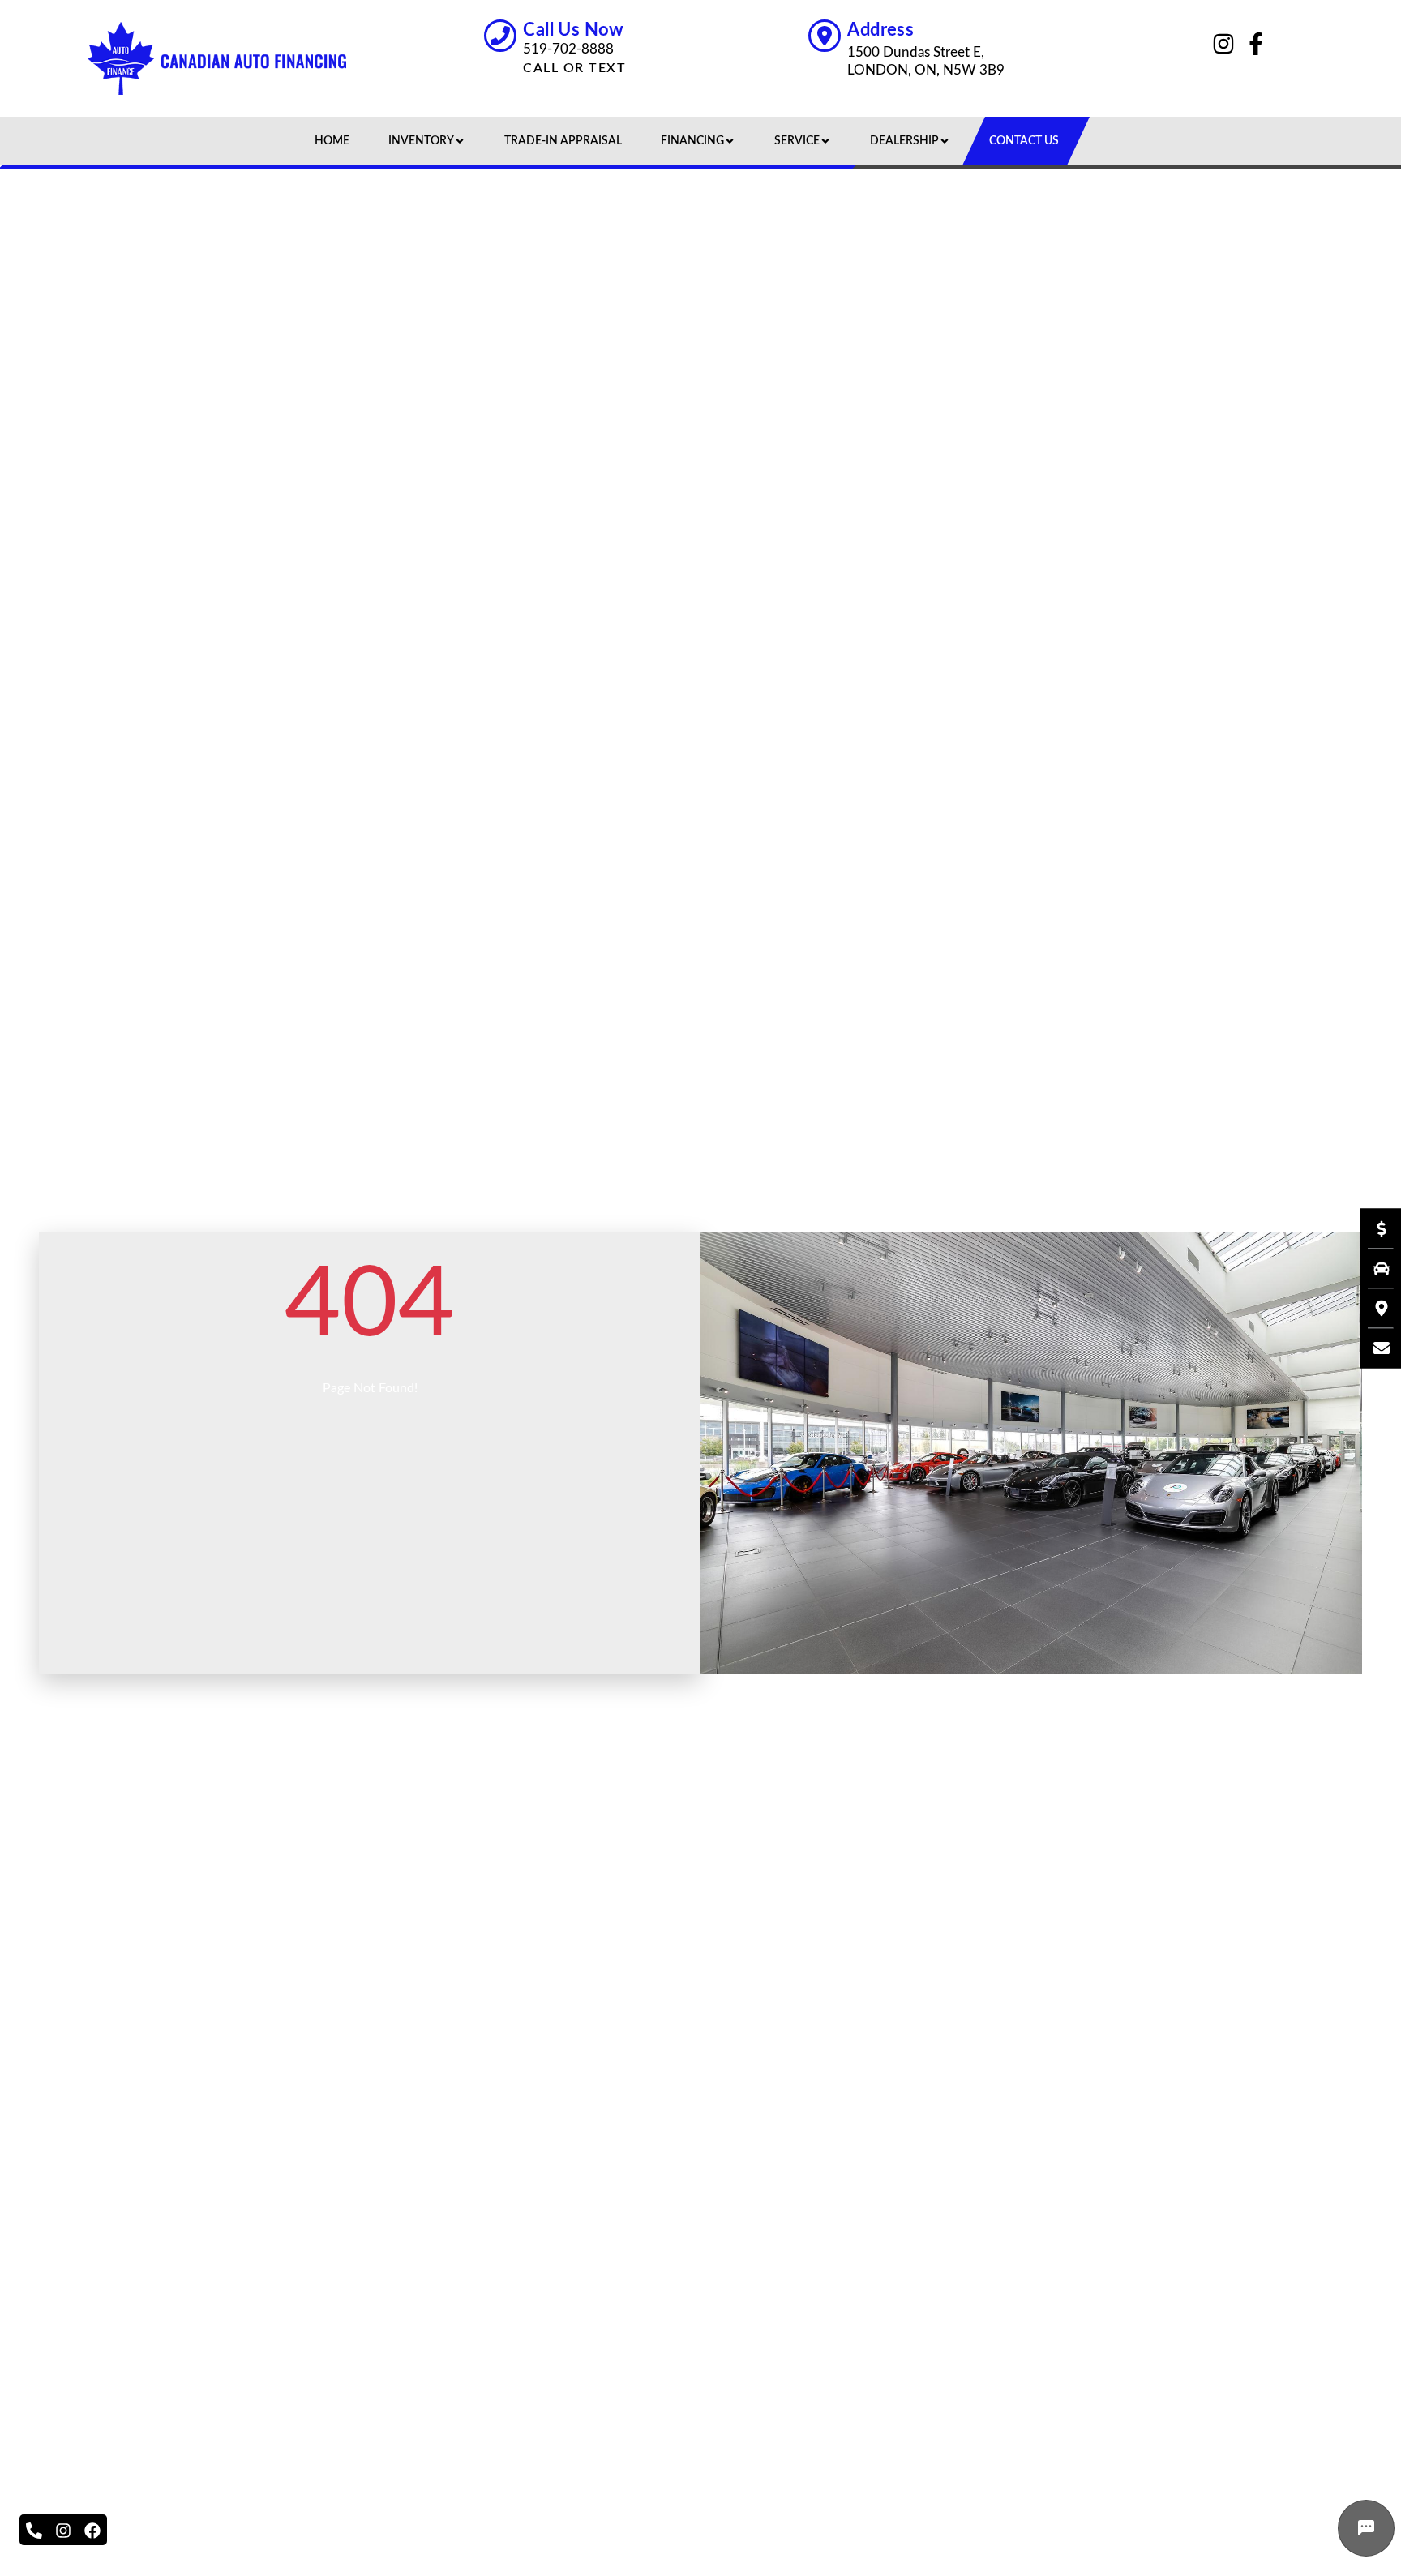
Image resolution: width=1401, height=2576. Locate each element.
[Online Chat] (1366, 2528)
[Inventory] (1373, 1268)
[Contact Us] (1373, 1348)
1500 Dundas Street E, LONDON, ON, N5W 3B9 (926, 61)
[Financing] (1373, 1228)
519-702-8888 (568, 49)
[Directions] (1373, 1308)
